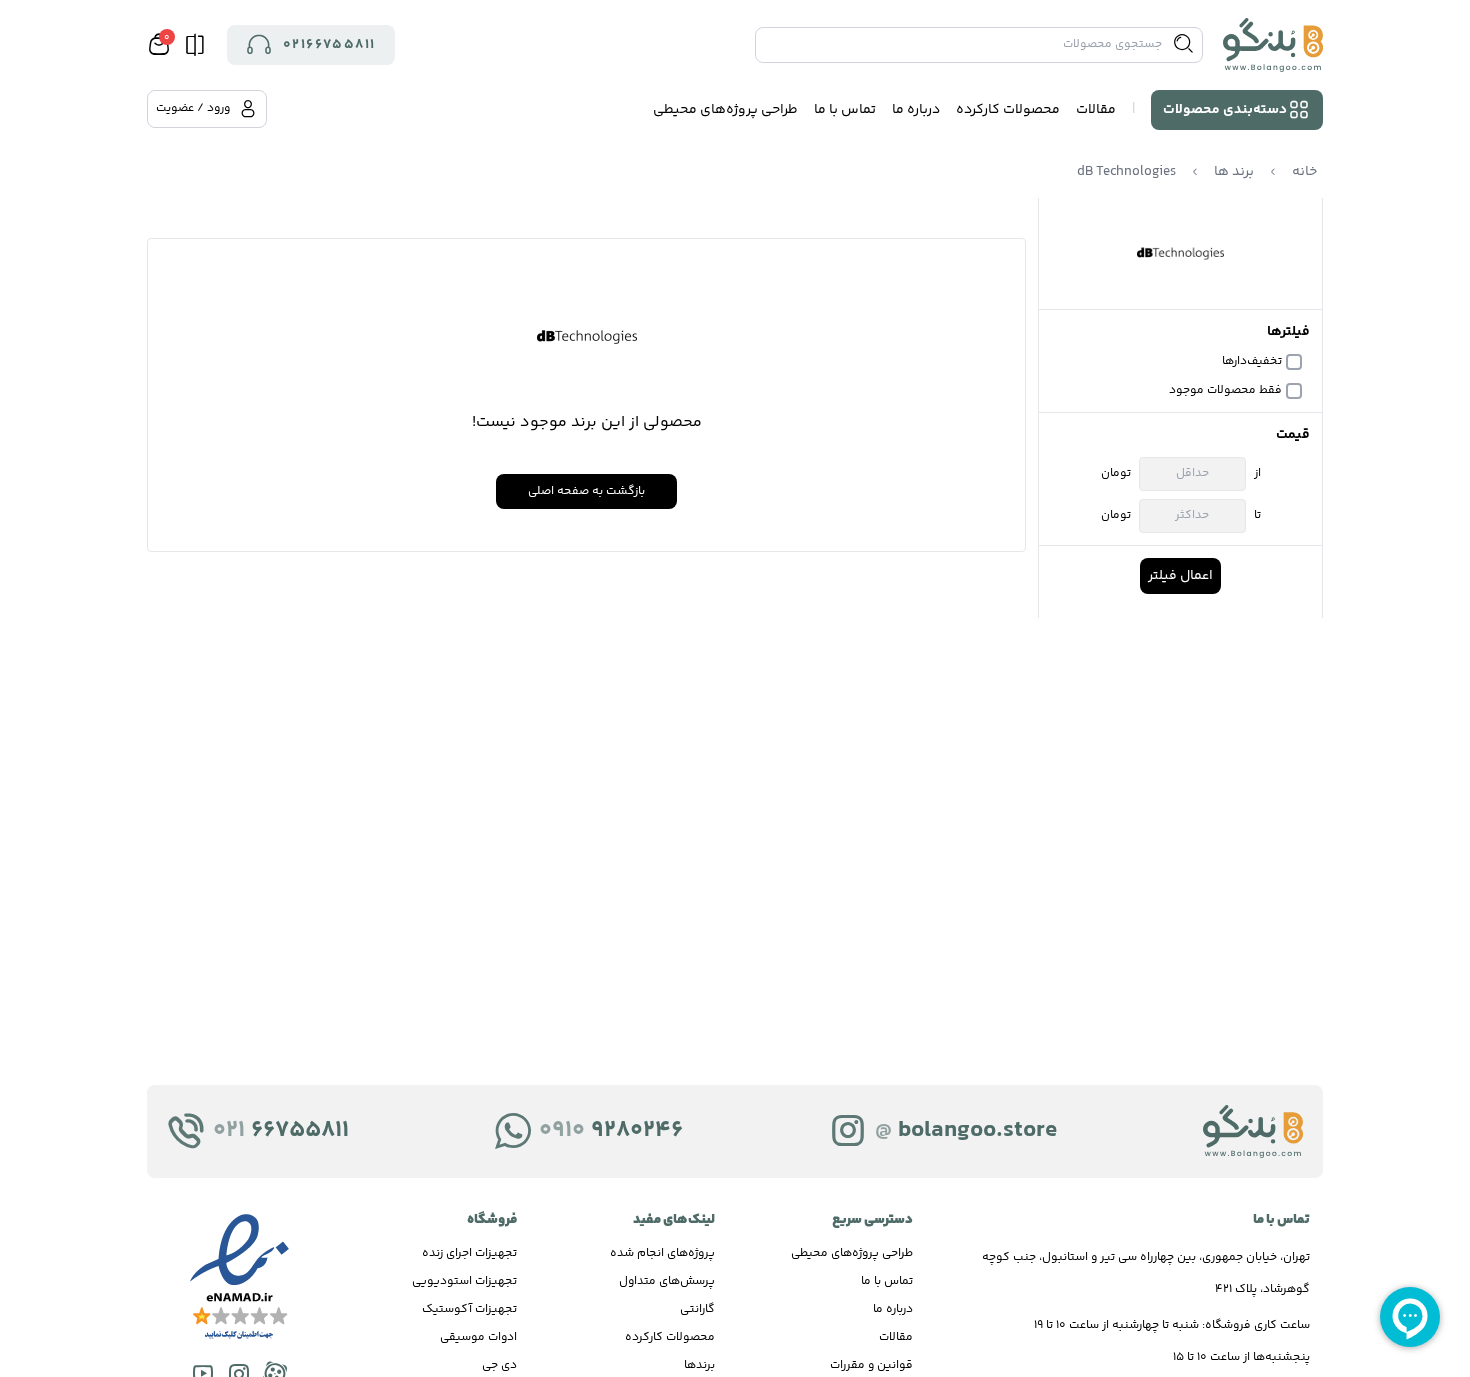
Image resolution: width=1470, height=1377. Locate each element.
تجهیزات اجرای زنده (469, 1253)
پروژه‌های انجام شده (662, 1253)
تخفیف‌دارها (1252, 362)
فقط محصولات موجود (1225, 391)
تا (1257, 516)
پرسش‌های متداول (667, 1281)
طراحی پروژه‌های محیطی (725, 110)
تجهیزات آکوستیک (469, 1309)
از (1257, 474)
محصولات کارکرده (1008, 110)
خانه (1304, 172)
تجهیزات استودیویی (464, 1281)
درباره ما (916, 110)
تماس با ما (845, 110)
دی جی (499, 1365)
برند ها (1234, 172)
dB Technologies (1126, 172)
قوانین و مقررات (871, 1365)
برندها (699, 1365)
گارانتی (697, 1309)
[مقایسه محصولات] (195, 45)
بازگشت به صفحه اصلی (586, 491)
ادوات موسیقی (478, 1337)
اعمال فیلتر (1180, 576)
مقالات (1096, 110)
